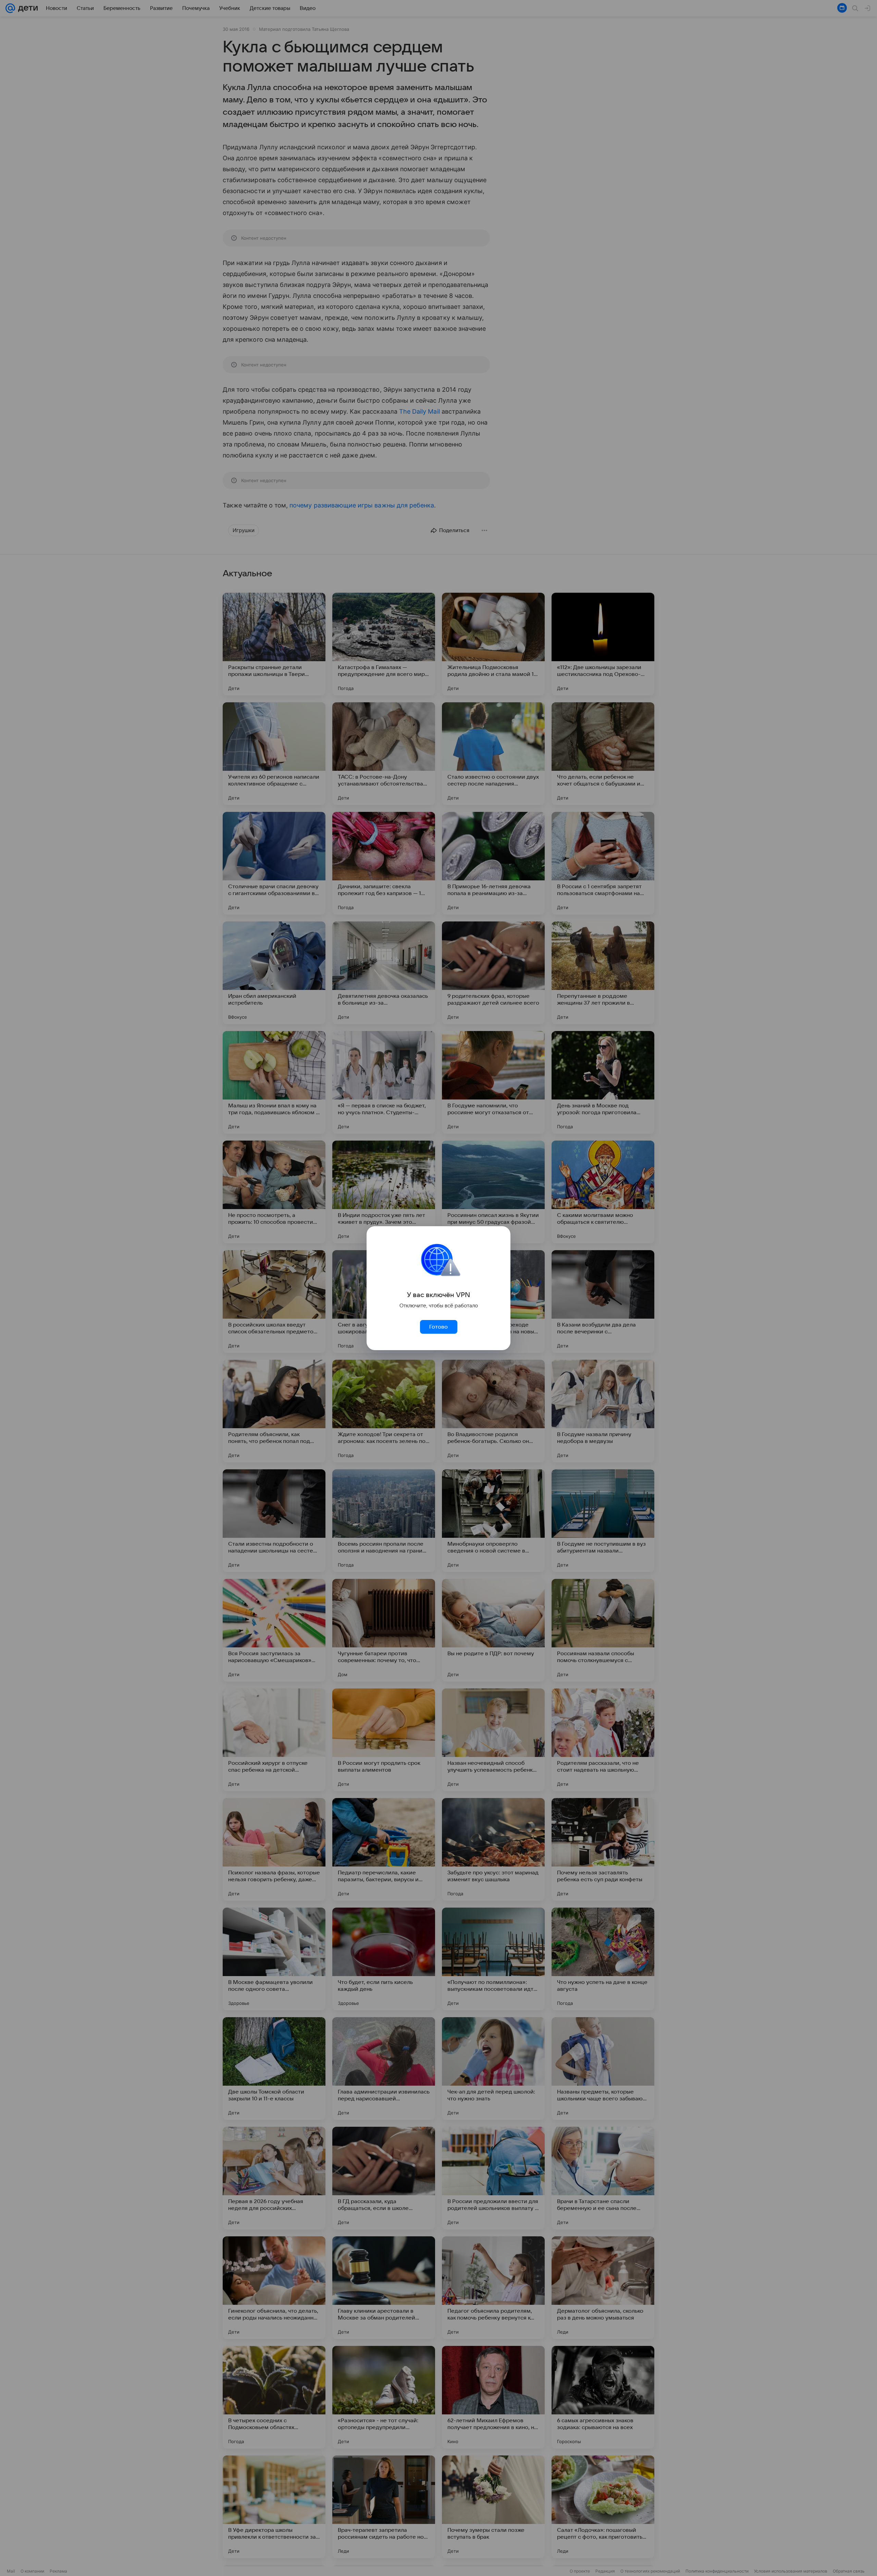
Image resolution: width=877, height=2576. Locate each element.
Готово (438, 1327)
